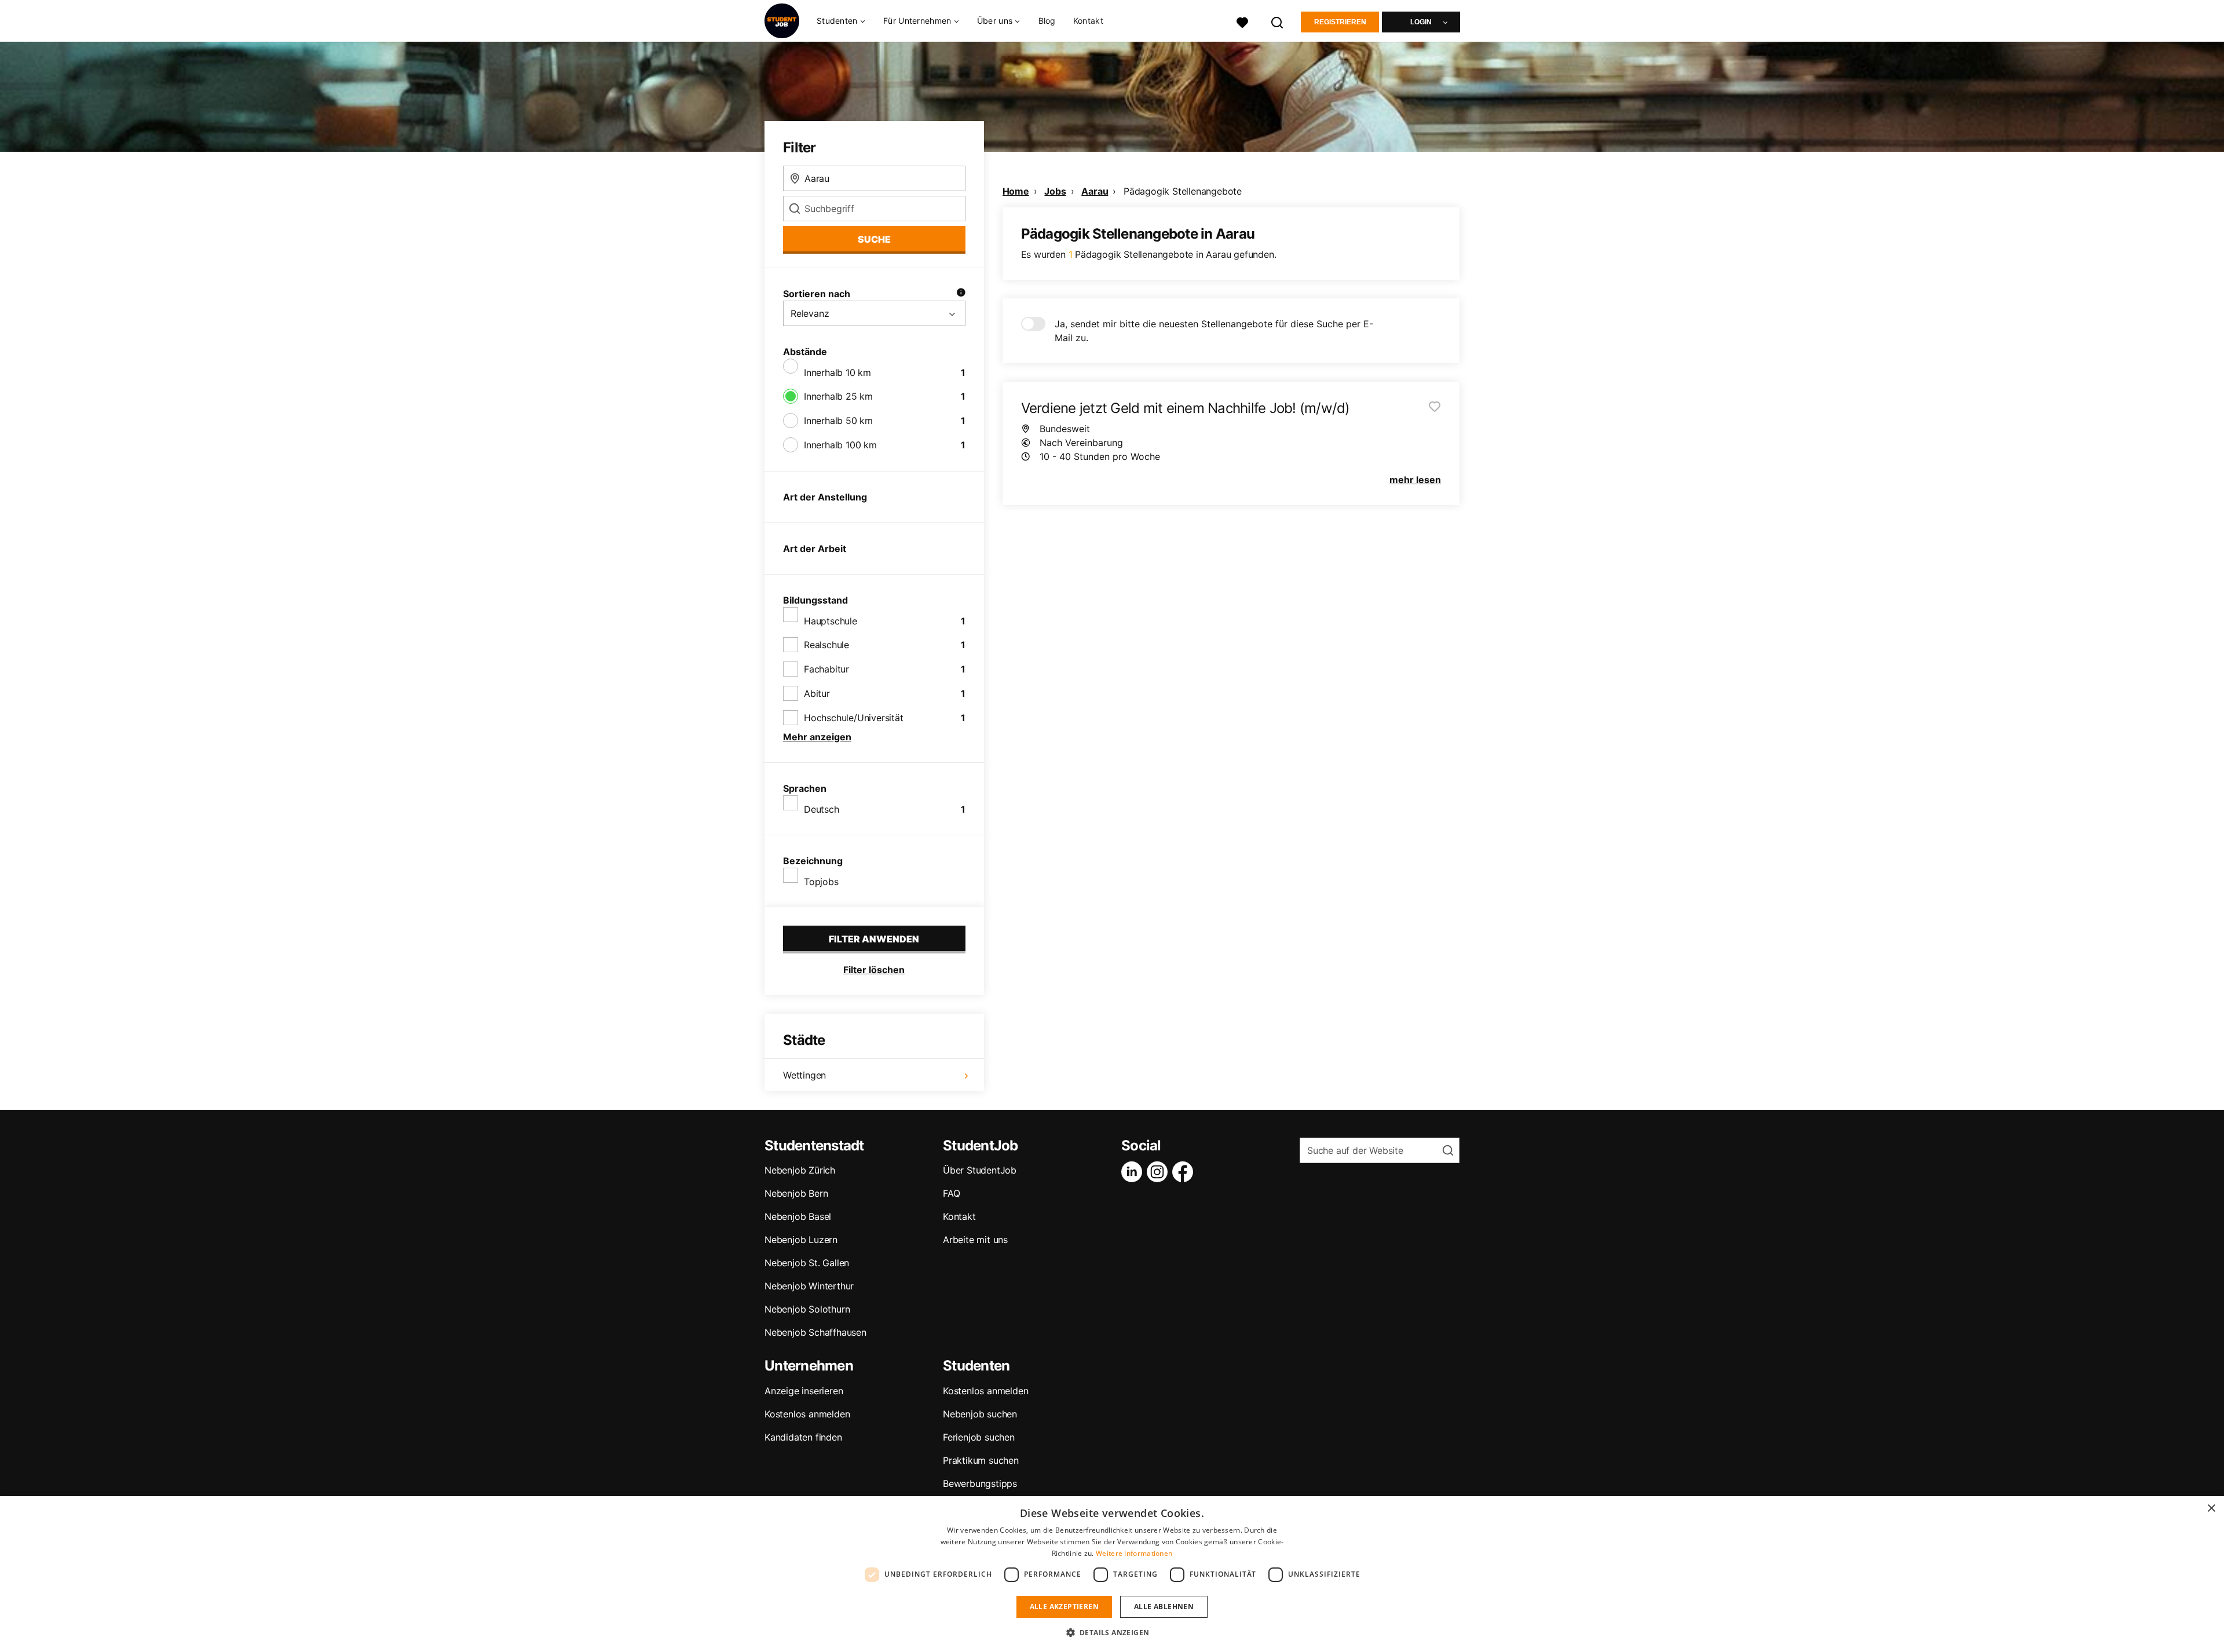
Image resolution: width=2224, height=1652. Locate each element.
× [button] (2211, 1509)
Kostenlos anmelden (807, 1414)
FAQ (951, 1193)
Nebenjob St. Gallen (807, 1263)
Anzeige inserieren (804, 1391)
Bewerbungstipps (980, 1483)
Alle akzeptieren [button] (1064, 1607)
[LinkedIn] (1134, 1172)
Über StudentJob (980, 1170)
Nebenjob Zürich (800, 1170)
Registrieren (1340, 22)
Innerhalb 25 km (838, 396)
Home (1016, 191)
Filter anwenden (874, 939)
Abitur (817, 693)
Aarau (1095, 191)
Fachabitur (826, 669)
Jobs (1055, 191)
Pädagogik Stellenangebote (1183, 191)
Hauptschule (831, 621)
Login (1421, 22)
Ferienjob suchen (979, 1437)
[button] (1112, 1632)
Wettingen (804, 1075)
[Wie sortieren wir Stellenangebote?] (961, 294)
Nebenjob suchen (980, 1414)
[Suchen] (1278, 21)
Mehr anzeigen (817, 737)
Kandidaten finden (803, 1437)
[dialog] (1112, 1574)
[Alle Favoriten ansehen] (1242, 21)
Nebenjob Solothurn (807, 1309)
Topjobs (821, 882)
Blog (1047, 21)
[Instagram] (1159, 1172)
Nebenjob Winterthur (809, 1286)
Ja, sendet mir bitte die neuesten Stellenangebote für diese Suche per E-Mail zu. (1214, 331)
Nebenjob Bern (796, 1193)
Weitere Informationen (1134, 1553)
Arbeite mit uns (975, 1240)
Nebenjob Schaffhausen (815, 1332)
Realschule (826, 645)
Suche (874, 239)
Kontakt (1088, 21)
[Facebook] (1185, 1172)
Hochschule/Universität (854, 718)
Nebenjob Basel (798, 1216)
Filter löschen (874, 970)
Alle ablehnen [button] (1164, 1607)
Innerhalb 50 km (838, 421)
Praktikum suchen (981, 1460)
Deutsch (822, 809)
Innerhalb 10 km (837, 372)
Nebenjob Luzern (801, 1240)
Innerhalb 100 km (840, 445)
